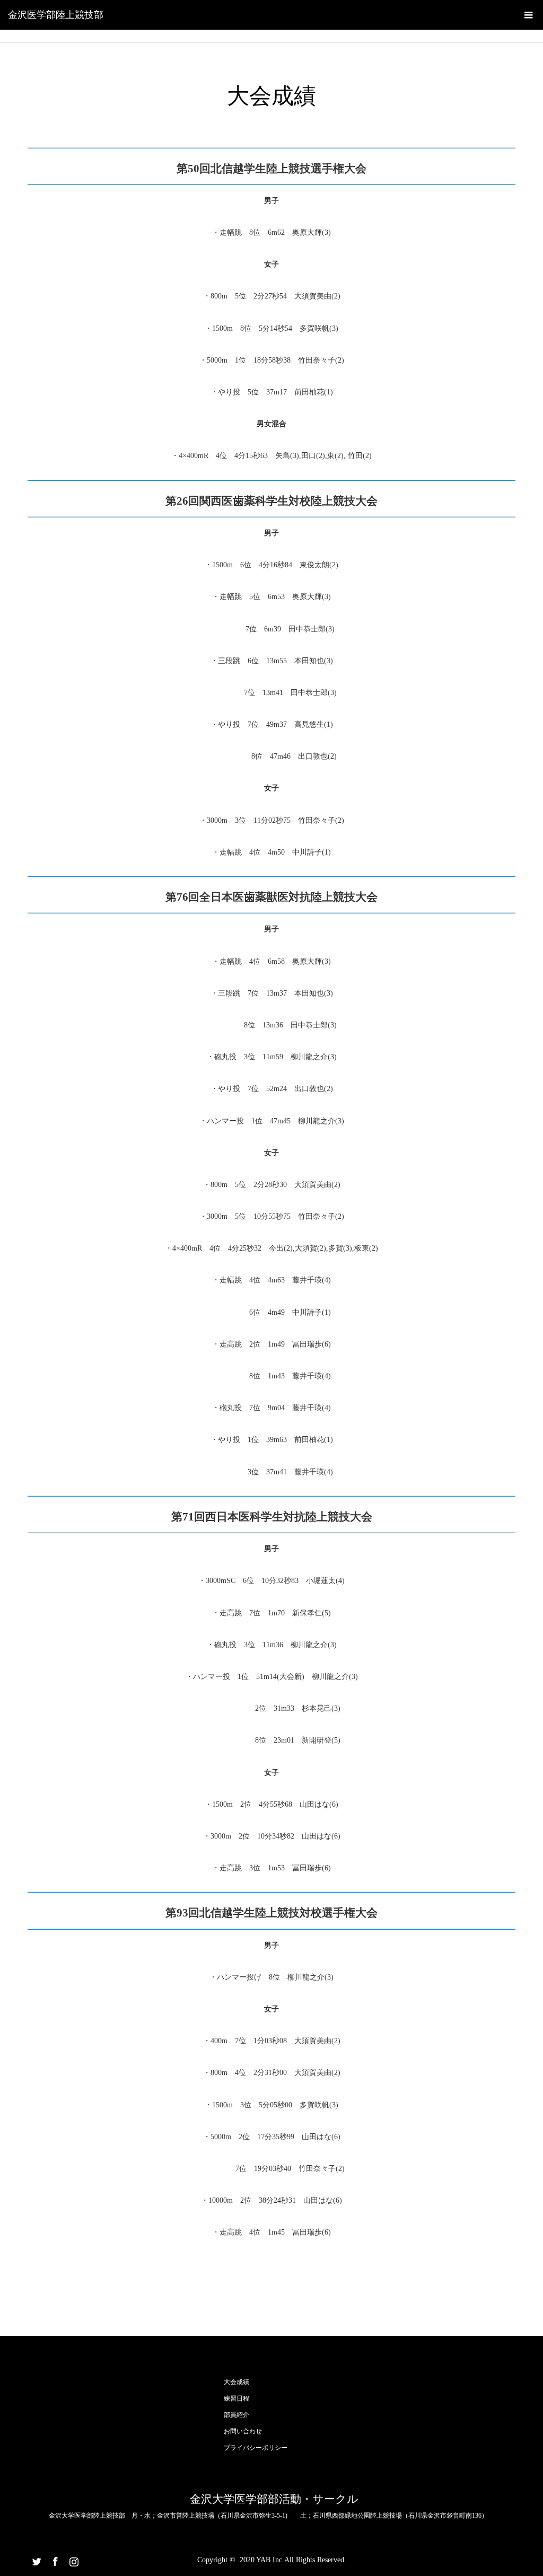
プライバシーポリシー (256, 2448)
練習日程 (237, 2398)
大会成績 (237, 2382)
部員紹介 (237, 2415)
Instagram (73, 2560)
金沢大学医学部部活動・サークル (274, 2499)
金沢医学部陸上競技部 (56, 15)
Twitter (36, 2560)
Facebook (54, 2560)
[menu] (528, 15)
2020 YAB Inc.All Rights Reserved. (293, 2560)
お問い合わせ (243, 2431)
